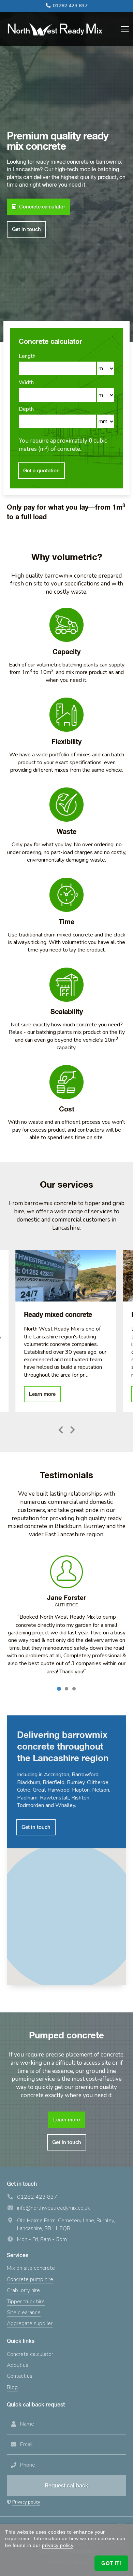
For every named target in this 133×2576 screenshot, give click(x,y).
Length (27, 356)
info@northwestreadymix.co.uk (53, 2208)
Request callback (66, 2486)
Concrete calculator (30, 2354)
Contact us (20, 2376)
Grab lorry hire (23, 2290)
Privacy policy (26, 2502)
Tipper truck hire (26, 2302)
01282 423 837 (70, 6)
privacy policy (57, 2545)
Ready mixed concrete (66, 1276)
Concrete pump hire (30, 2279)
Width (26, 382)
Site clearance (24, 2312)
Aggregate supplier (30, 2323)
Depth (26, 409)
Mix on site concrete (31, 2268)
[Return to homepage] (55, 29)
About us (18, 2365)
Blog (12, 2387)
